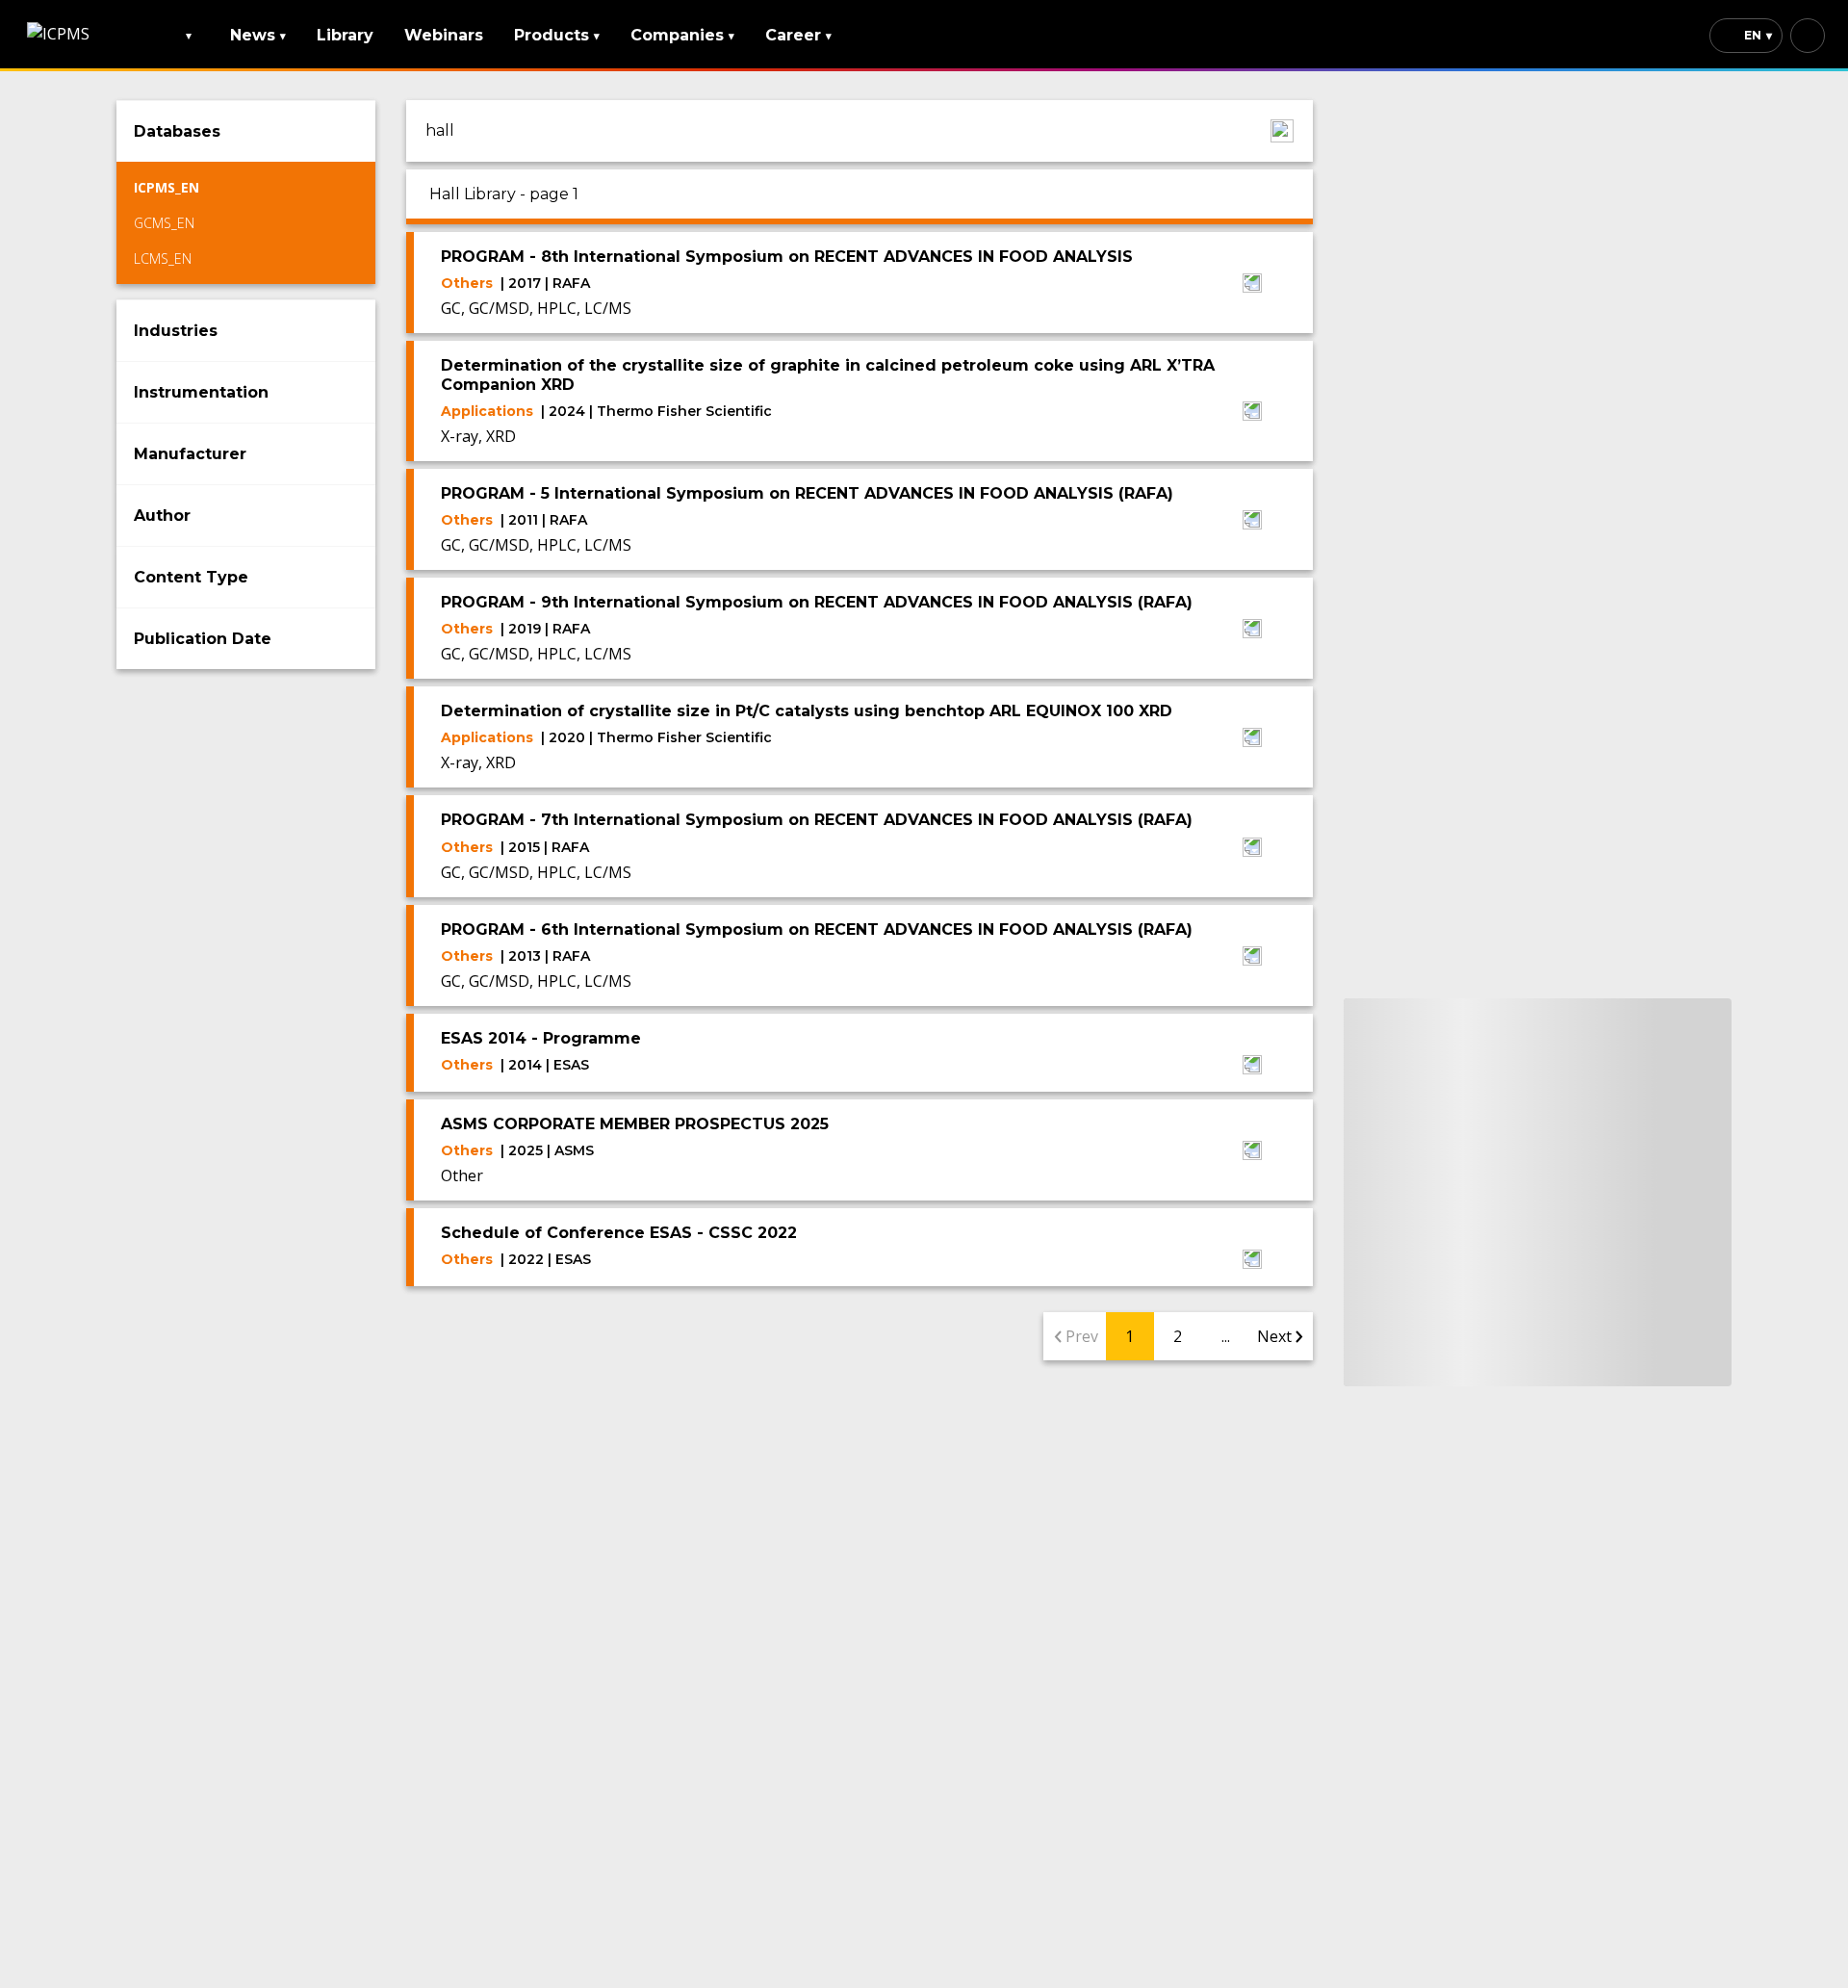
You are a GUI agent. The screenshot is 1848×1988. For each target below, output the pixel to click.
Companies (682, 35)
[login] (1808, 36)
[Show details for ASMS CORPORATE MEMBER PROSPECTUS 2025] (1252, 1152)
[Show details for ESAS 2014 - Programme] (1252, 1067)
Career (798, 35)
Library (345, 35)
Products (557, 35)
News (258, 35)
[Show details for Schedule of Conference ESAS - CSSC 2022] (1252, 1261)
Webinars (444, 35)
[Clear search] (1282, 131)
